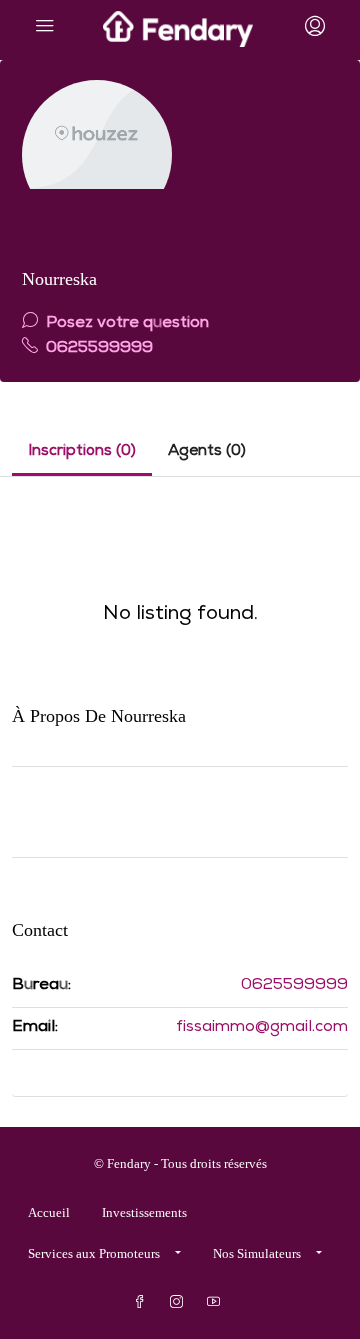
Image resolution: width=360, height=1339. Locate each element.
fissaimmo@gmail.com (262, 1028)
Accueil (49, 1212)
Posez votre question (125, 324)
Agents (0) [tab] (207, 452)
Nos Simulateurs (257, 1253)
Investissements (144, 1212)
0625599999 (97, 349)
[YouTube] (217, 1302)
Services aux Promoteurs (94, 1253)
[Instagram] (180, 1302)
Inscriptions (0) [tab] (82, 452)
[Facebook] (143, 1302)
